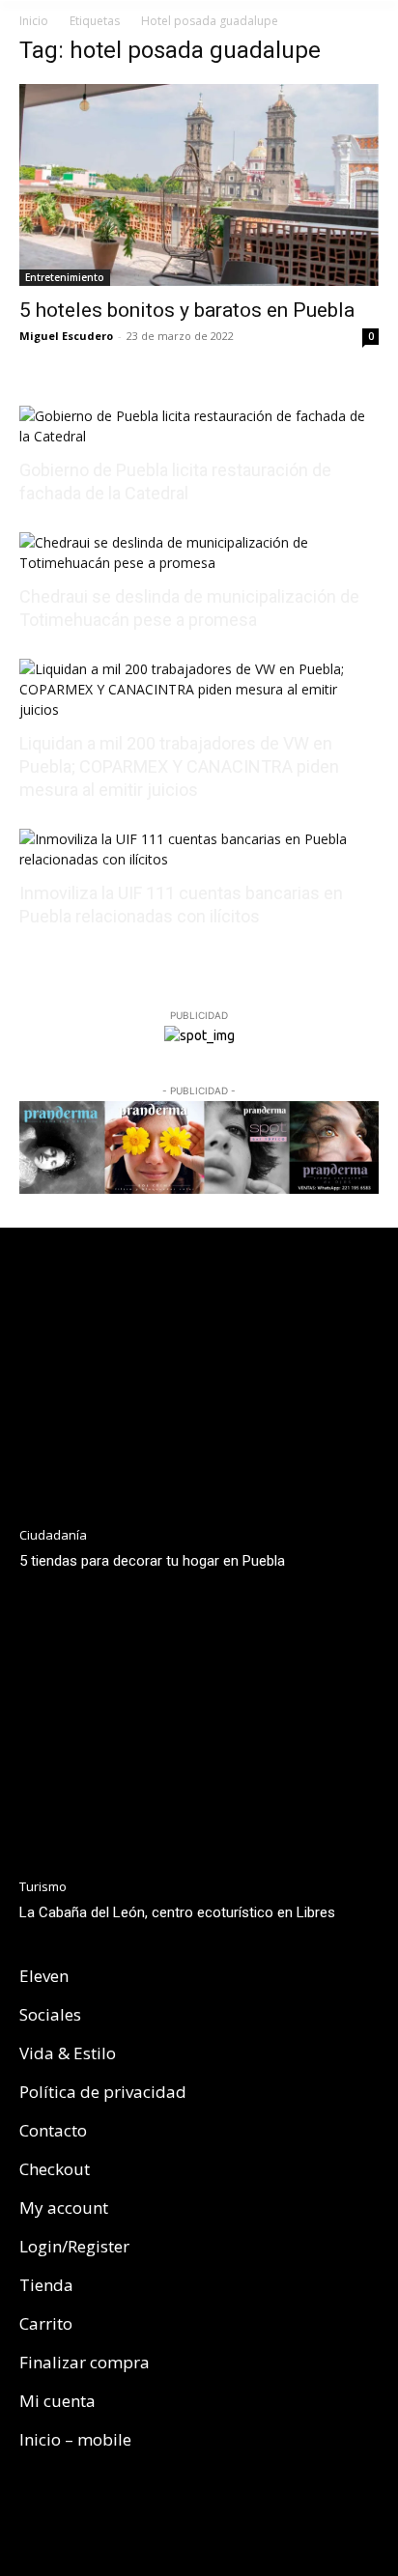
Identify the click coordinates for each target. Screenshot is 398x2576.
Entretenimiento (65, 277)
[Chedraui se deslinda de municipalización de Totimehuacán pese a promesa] (199, 563)
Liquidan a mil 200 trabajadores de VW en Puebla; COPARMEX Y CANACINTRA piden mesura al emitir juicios (179, 766)
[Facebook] (25, 2515)
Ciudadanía (53, 1535)
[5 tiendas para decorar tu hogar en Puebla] (199, 1383)
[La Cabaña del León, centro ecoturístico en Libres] (199, 1736)
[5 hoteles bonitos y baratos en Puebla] (199, 185)
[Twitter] (114, 2515)
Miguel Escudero (66, 336)
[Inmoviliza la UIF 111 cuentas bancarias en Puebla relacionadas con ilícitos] (199, 859)
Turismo (43, 1887)
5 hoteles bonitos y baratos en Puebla (187, 310)
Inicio (34, 21)
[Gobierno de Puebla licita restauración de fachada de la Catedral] (199, 436)
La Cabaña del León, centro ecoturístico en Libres (177, 1912)
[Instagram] (70, 2515)
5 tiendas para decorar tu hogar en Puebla (152, 1561)
